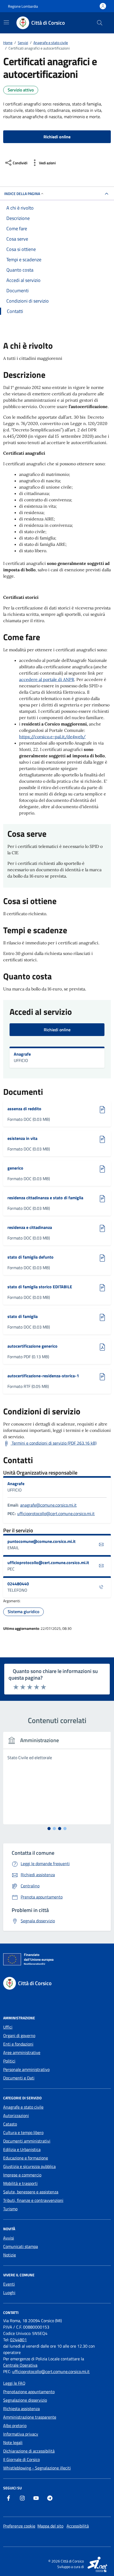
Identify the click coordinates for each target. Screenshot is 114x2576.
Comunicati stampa (21, 2246)
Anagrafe (22, 1054)
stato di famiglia (30, 1316)
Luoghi (9, 2292)
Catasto (10, 2124)
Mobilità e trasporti (20, 2183)
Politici (9, 2061)
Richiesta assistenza (21, 2409)
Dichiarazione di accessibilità (29, 2451)
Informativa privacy (21, 2434)
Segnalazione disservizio (25, 2400)
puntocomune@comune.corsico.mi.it (42, 1541)
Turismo (10, 2209)
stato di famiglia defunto (30, 1257)
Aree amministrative (22, 2052)
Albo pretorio (15, 2425)
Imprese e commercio (22, 2175)
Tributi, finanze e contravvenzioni (33, 2200)
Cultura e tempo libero (23, 2132)
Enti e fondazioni (18, 2044)
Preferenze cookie (19, 2526)
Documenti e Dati (19, 2078)
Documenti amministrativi (27, 2141)
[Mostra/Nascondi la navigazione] (6, 22)
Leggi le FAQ (14, 2383)
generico (30, 1168)
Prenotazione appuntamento (29, 2392)
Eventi (9, 2284)
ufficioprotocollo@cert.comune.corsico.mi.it (56, 1513)
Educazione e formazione (26, 2158)
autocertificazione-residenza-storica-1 (43, 1376)
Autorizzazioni (16, 2115)
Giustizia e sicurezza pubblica (29, 2166)
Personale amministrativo (26, 2069)
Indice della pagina (22, 194)
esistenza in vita (30, 1138)
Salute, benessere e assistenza (31, 2192)
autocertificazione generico (32, 1346)
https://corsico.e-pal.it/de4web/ (52, 737)
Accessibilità (78, 2526)
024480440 (18, 1584)
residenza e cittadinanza (30, 1227)
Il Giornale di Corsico (21, 2459)
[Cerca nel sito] (100, 23)
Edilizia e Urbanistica (22, 2149)
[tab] (49, 1829)
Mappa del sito (50, 2526)
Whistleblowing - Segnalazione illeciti (37, 2468)
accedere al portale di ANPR (47, 679)
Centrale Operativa (20, 2365)
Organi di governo (19, 2035)
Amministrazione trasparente (30, 2417)
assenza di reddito (30, 1109)
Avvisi (9, 2238)
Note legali (13, 2442)
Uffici (8, 2027)
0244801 (18, 2340)
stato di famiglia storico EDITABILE (40, 1287)
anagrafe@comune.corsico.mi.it (48, 1505)
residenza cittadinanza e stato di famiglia (45, 1198)
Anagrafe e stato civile (23, 2107)
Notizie (10, 2255)
